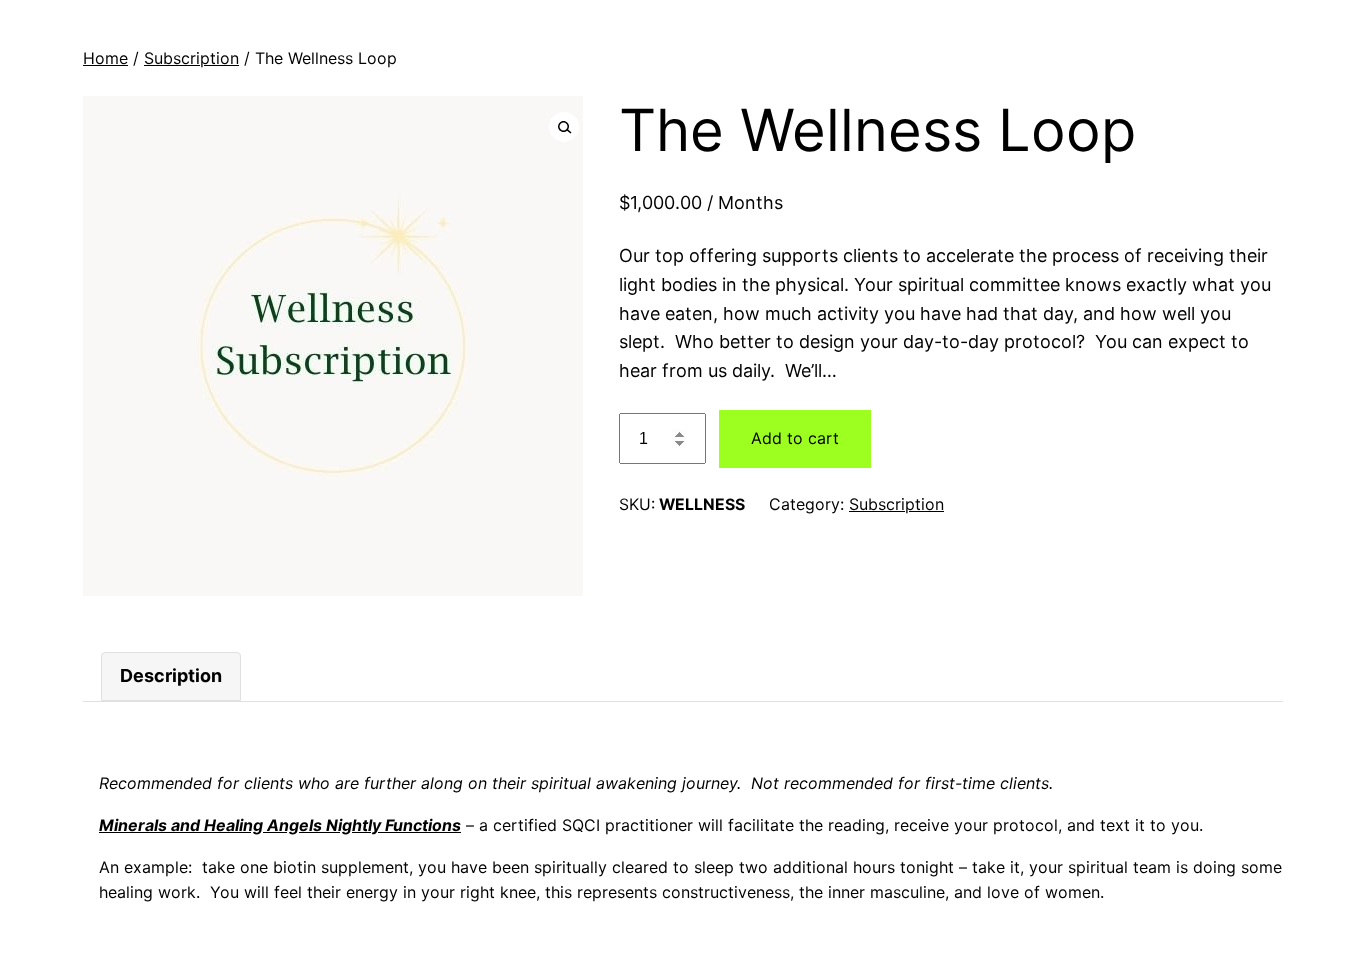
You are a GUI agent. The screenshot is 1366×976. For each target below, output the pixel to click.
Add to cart (795, 438)
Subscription (191, 58)
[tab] (171, 676)
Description (171, 675)
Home (105, 58)
